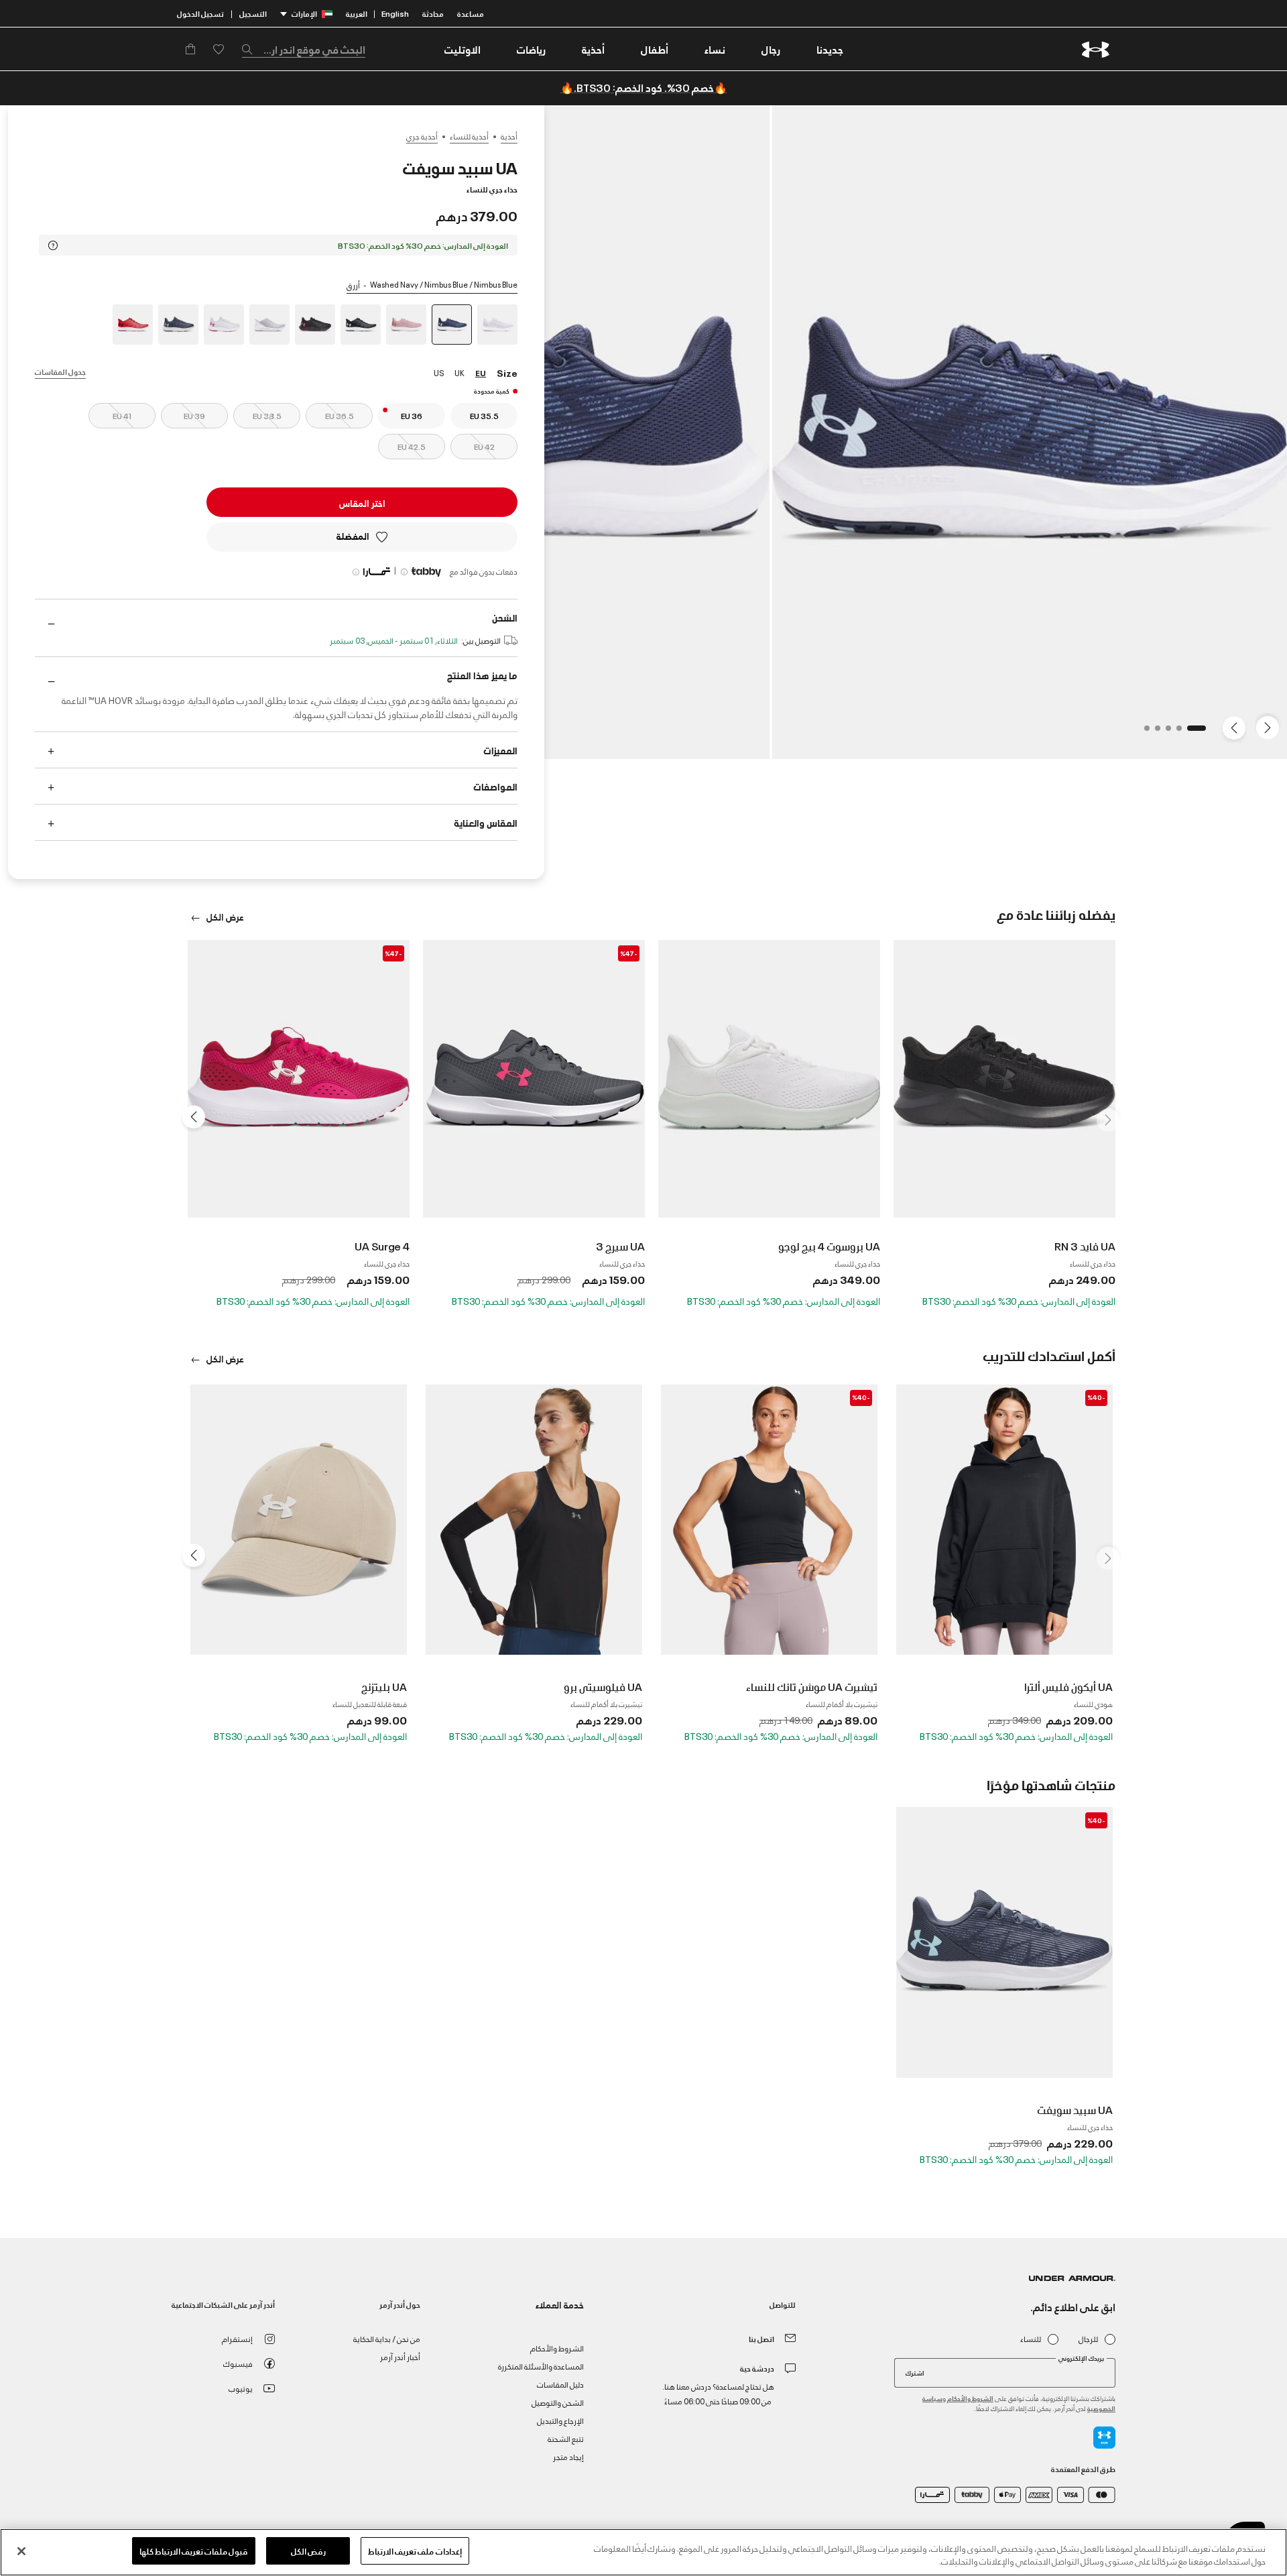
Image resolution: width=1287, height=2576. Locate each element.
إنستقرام (237, 2338)
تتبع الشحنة (566, 2438)
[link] (830, 49)
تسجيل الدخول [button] (200, 13)
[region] (643, 2552)
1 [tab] (1199, 732)
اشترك (915, 2372)
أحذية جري (422, 136)
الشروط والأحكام (970, 2398)
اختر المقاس (362, 503)
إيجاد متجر (568, 2456)
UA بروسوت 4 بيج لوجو (829, 1246)
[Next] (1236, 727)
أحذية (509, 136)
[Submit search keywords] (251, 49)
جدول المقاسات (60, 371)
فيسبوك (238, 2363)
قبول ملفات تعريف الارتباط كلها (194, 2551)
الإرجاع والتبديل (560, 2420)
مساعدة (471, 13)
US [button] (439, 372)
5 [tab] (1143, 732)
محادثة (433, 13)
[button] (771, 49)
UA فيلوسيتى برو (603, 1686)
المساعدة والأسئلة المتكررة (541, 2366)
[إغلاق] (21, 2551)
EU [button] (481, 372)
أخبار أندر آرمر (400, 2356)
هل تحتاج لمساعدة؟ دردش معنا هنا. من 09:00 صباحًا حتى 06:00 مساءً (718, 2393)
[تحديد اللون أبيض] (269, 325)
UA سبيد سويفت (1075, 2109)
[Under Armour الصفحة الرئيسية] (1096, 49)
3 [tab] (1164, 732)
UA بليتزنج (384, 1686)
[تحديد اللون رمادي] (497, 325)
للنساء (1031, 2339)
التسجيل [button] (253, 13)
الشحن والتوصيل (558, 2402)
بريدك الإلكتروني (1081, 2358)
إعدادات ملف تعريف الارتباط (415, 2551)
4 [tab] (1154, 732)
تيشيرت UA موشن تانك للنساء (812, 1686)
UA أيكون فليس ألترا (1068, 1686)
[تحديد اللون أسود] (361, 325)
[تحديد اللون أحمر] (133, 325)
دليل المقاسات (560, 2384)
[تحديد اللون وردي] (406, 325)
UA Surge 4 (382, 1246)
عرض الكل (224, 916)
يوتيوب (241, 2388)
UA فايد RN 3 (1085, 1246)
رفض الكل (308, 2551)
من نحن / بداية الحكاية (387, 2338)
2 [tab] (1175, 732)
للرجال (1088, 2339)
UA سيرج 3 (620, 1246)
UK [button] (459, 372)
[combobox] (304, 49)
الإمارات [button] (304, 13)
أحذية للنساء (469, 136)
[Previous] (1271, 727)
